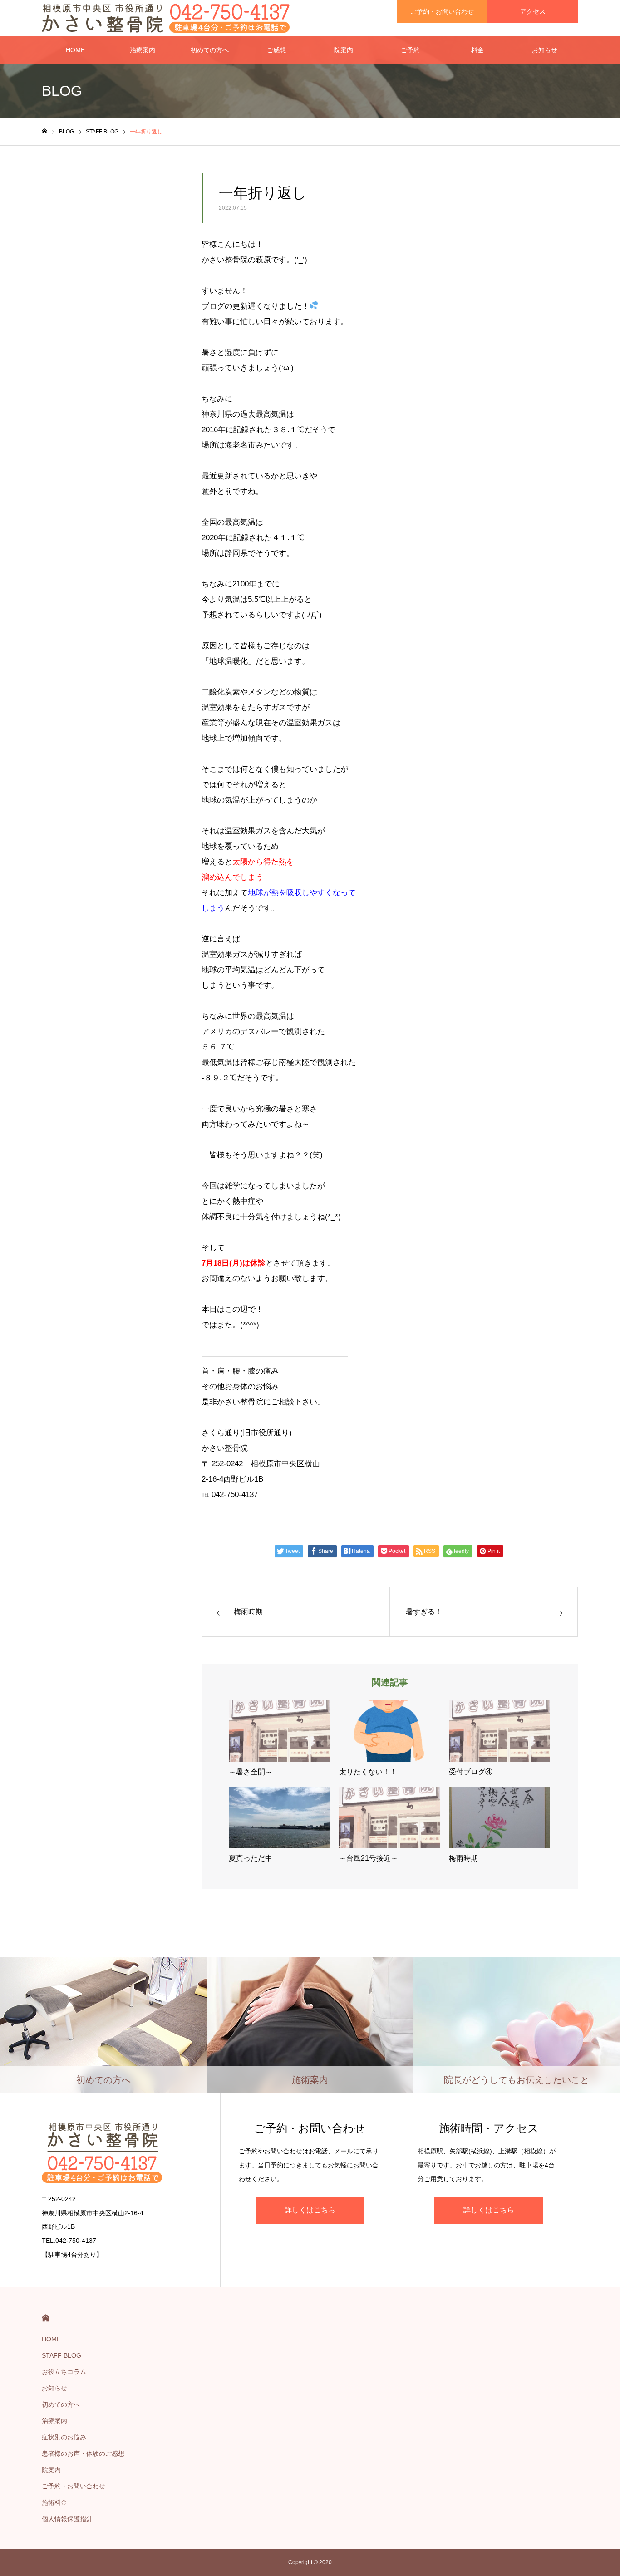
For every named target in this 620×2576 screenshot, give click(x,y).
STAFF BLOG (62, 2355)
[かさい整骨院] (166, 18)
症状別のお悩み (64, 2437)
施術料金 (54, 2502)
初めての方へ (210, 50)
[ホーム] (44, 131)
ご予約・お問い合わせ (442, 11)
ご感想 (276, 50)
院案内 (344, 50)
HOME (75, 50)
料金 (477, 50)
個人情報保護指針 (67, 2519)
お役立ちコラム (64, 2372)
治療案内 (143, 50)
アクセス (533, 11)
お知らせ (545, 50)
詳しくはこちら (310, 2210)
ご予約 (410, 50)
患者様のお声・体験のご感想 (83, 2453)
